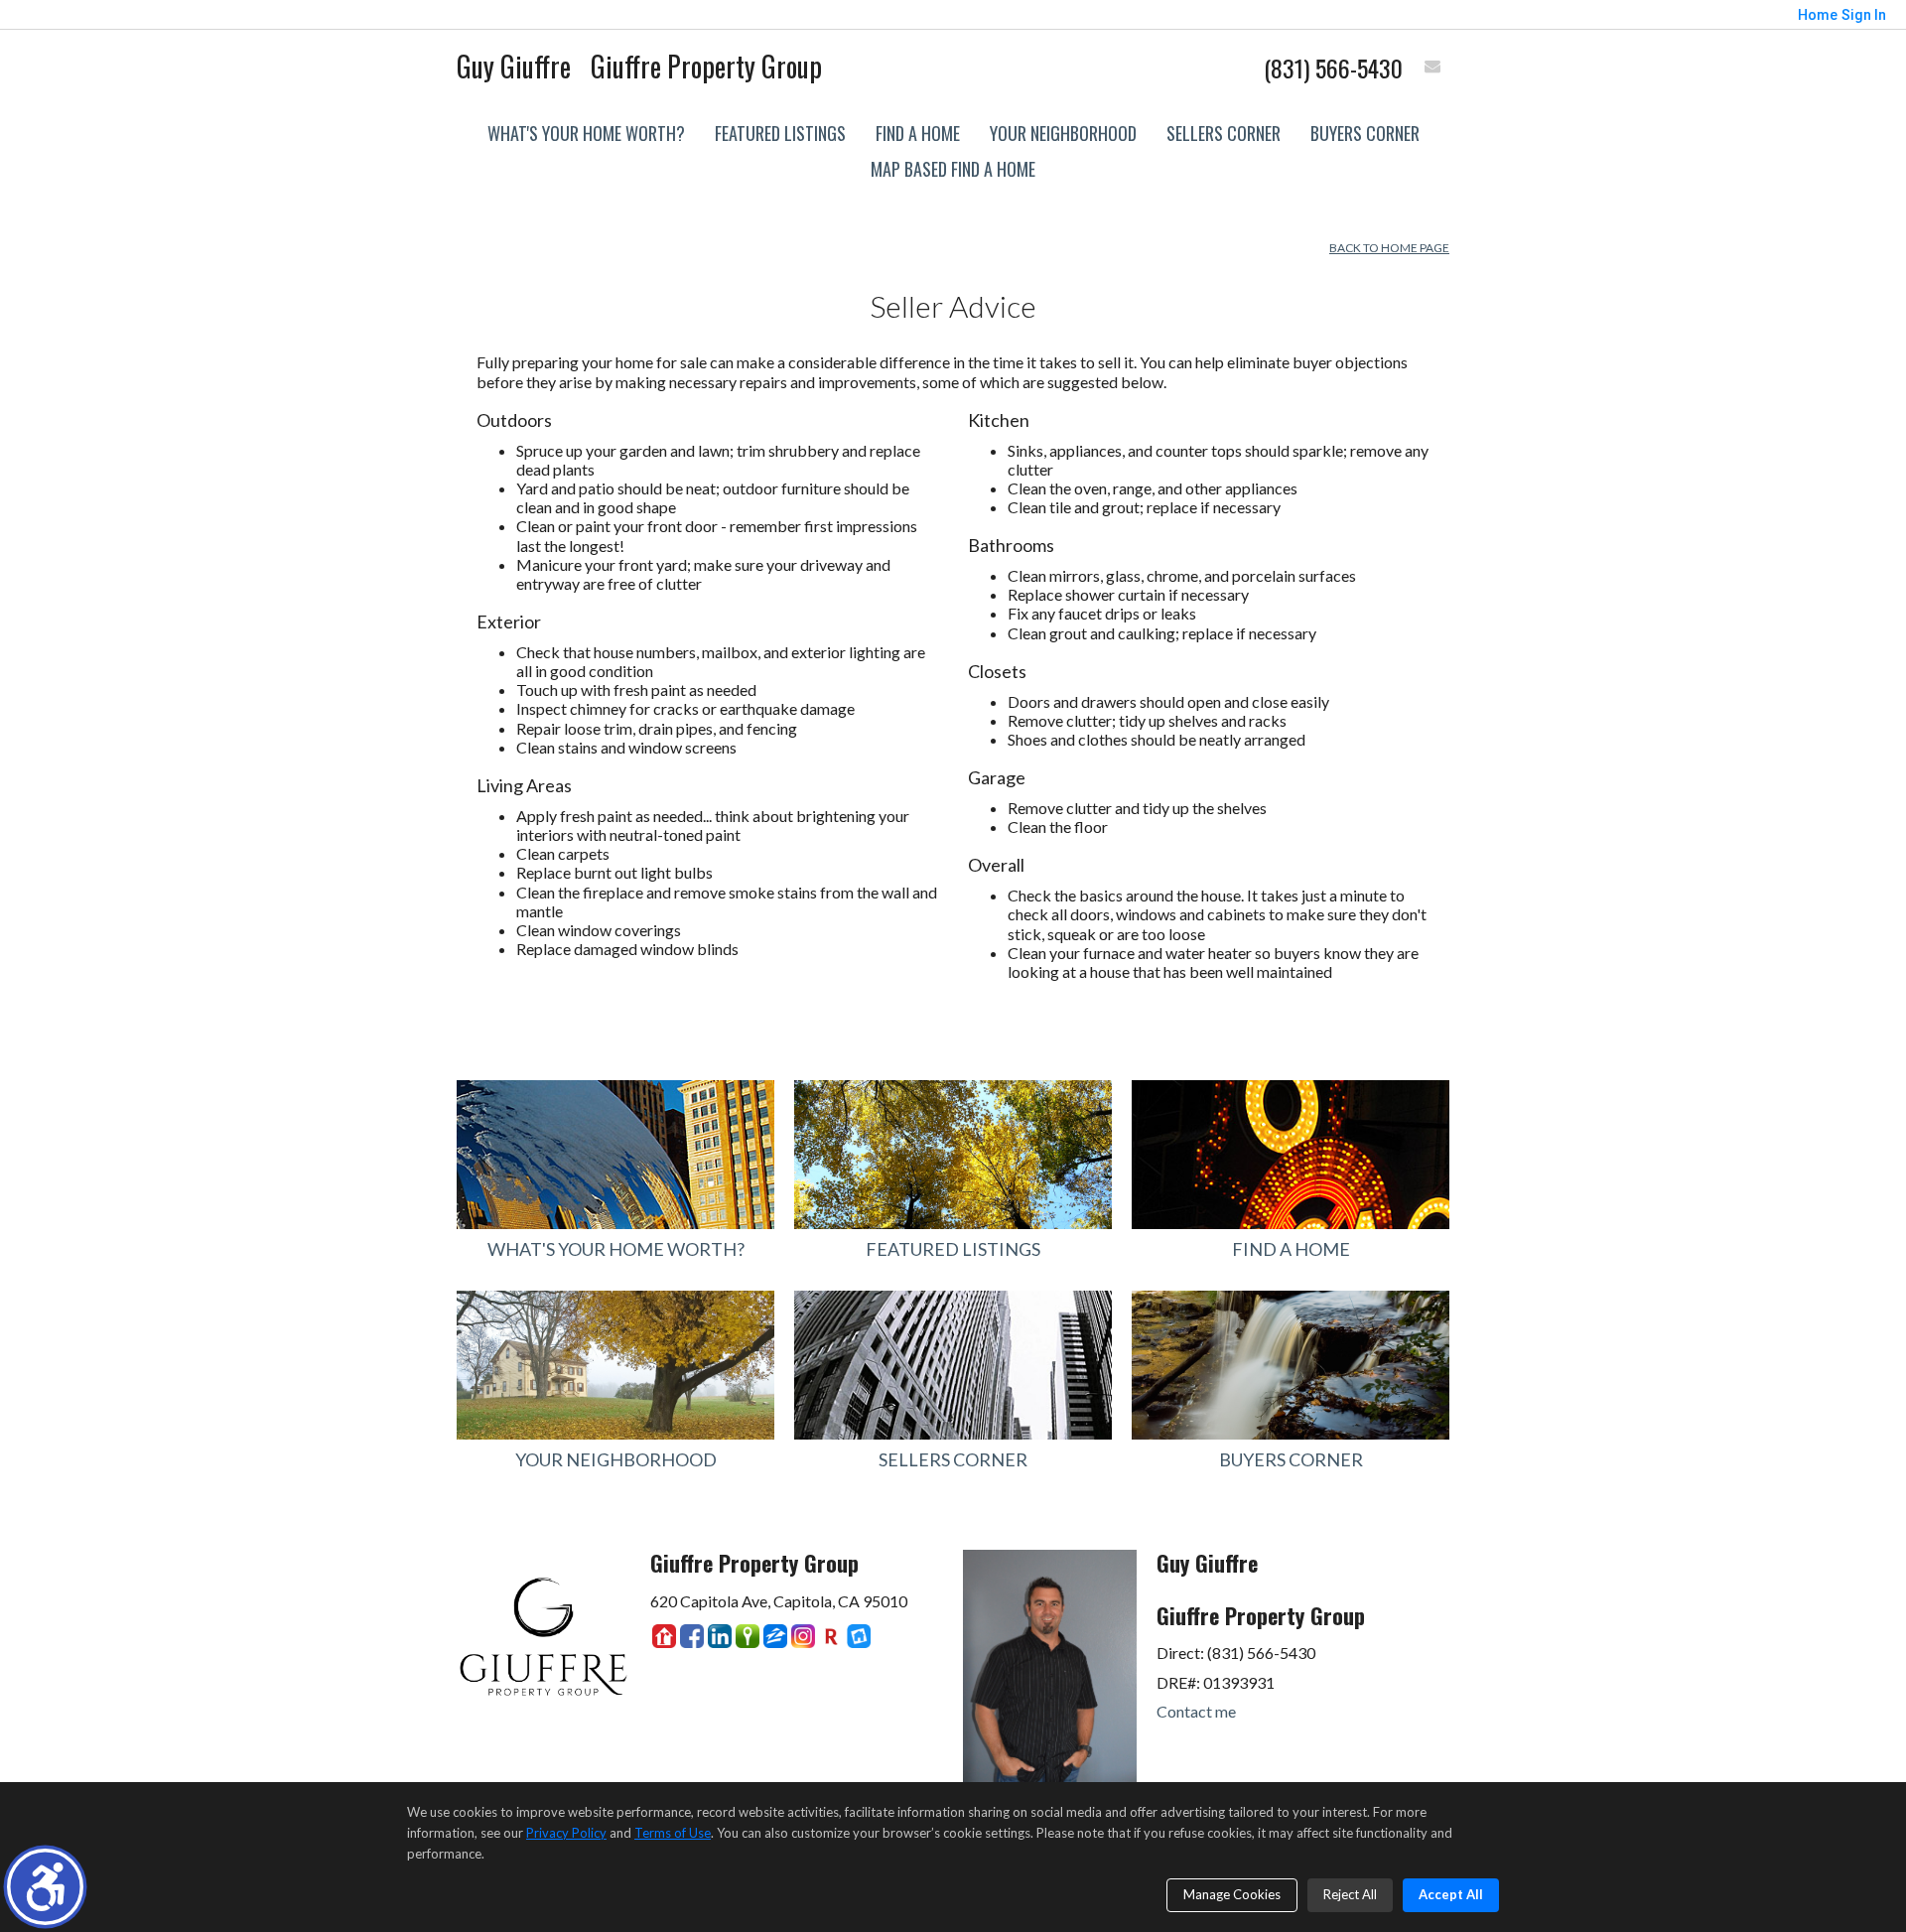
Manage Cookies (1232, 1894)
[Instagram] (803, 1636)
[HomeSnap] (859, 1636)
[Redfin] (831, 1636)
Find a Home (918, 133)
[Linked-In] (720, 1636)
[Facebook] (692, 1636)
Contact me (1196, 1711)
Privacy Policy (566, 1833)
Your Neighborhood (1063, 133)
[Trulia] (748, 1636)
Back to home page (1389, 248)
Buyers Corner (1365, 133)
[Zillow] (775, 1636)
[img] (1432, 68)
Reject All (1350, 1894)
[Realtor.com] (664, 1636)
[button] (45, 1887)
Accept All (1451, 1894)
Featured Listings (780, 133)
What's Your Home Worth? (586, 133)
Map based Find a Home (953, 169)
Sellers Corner (1224, 133)
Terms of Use (673, 1833)
